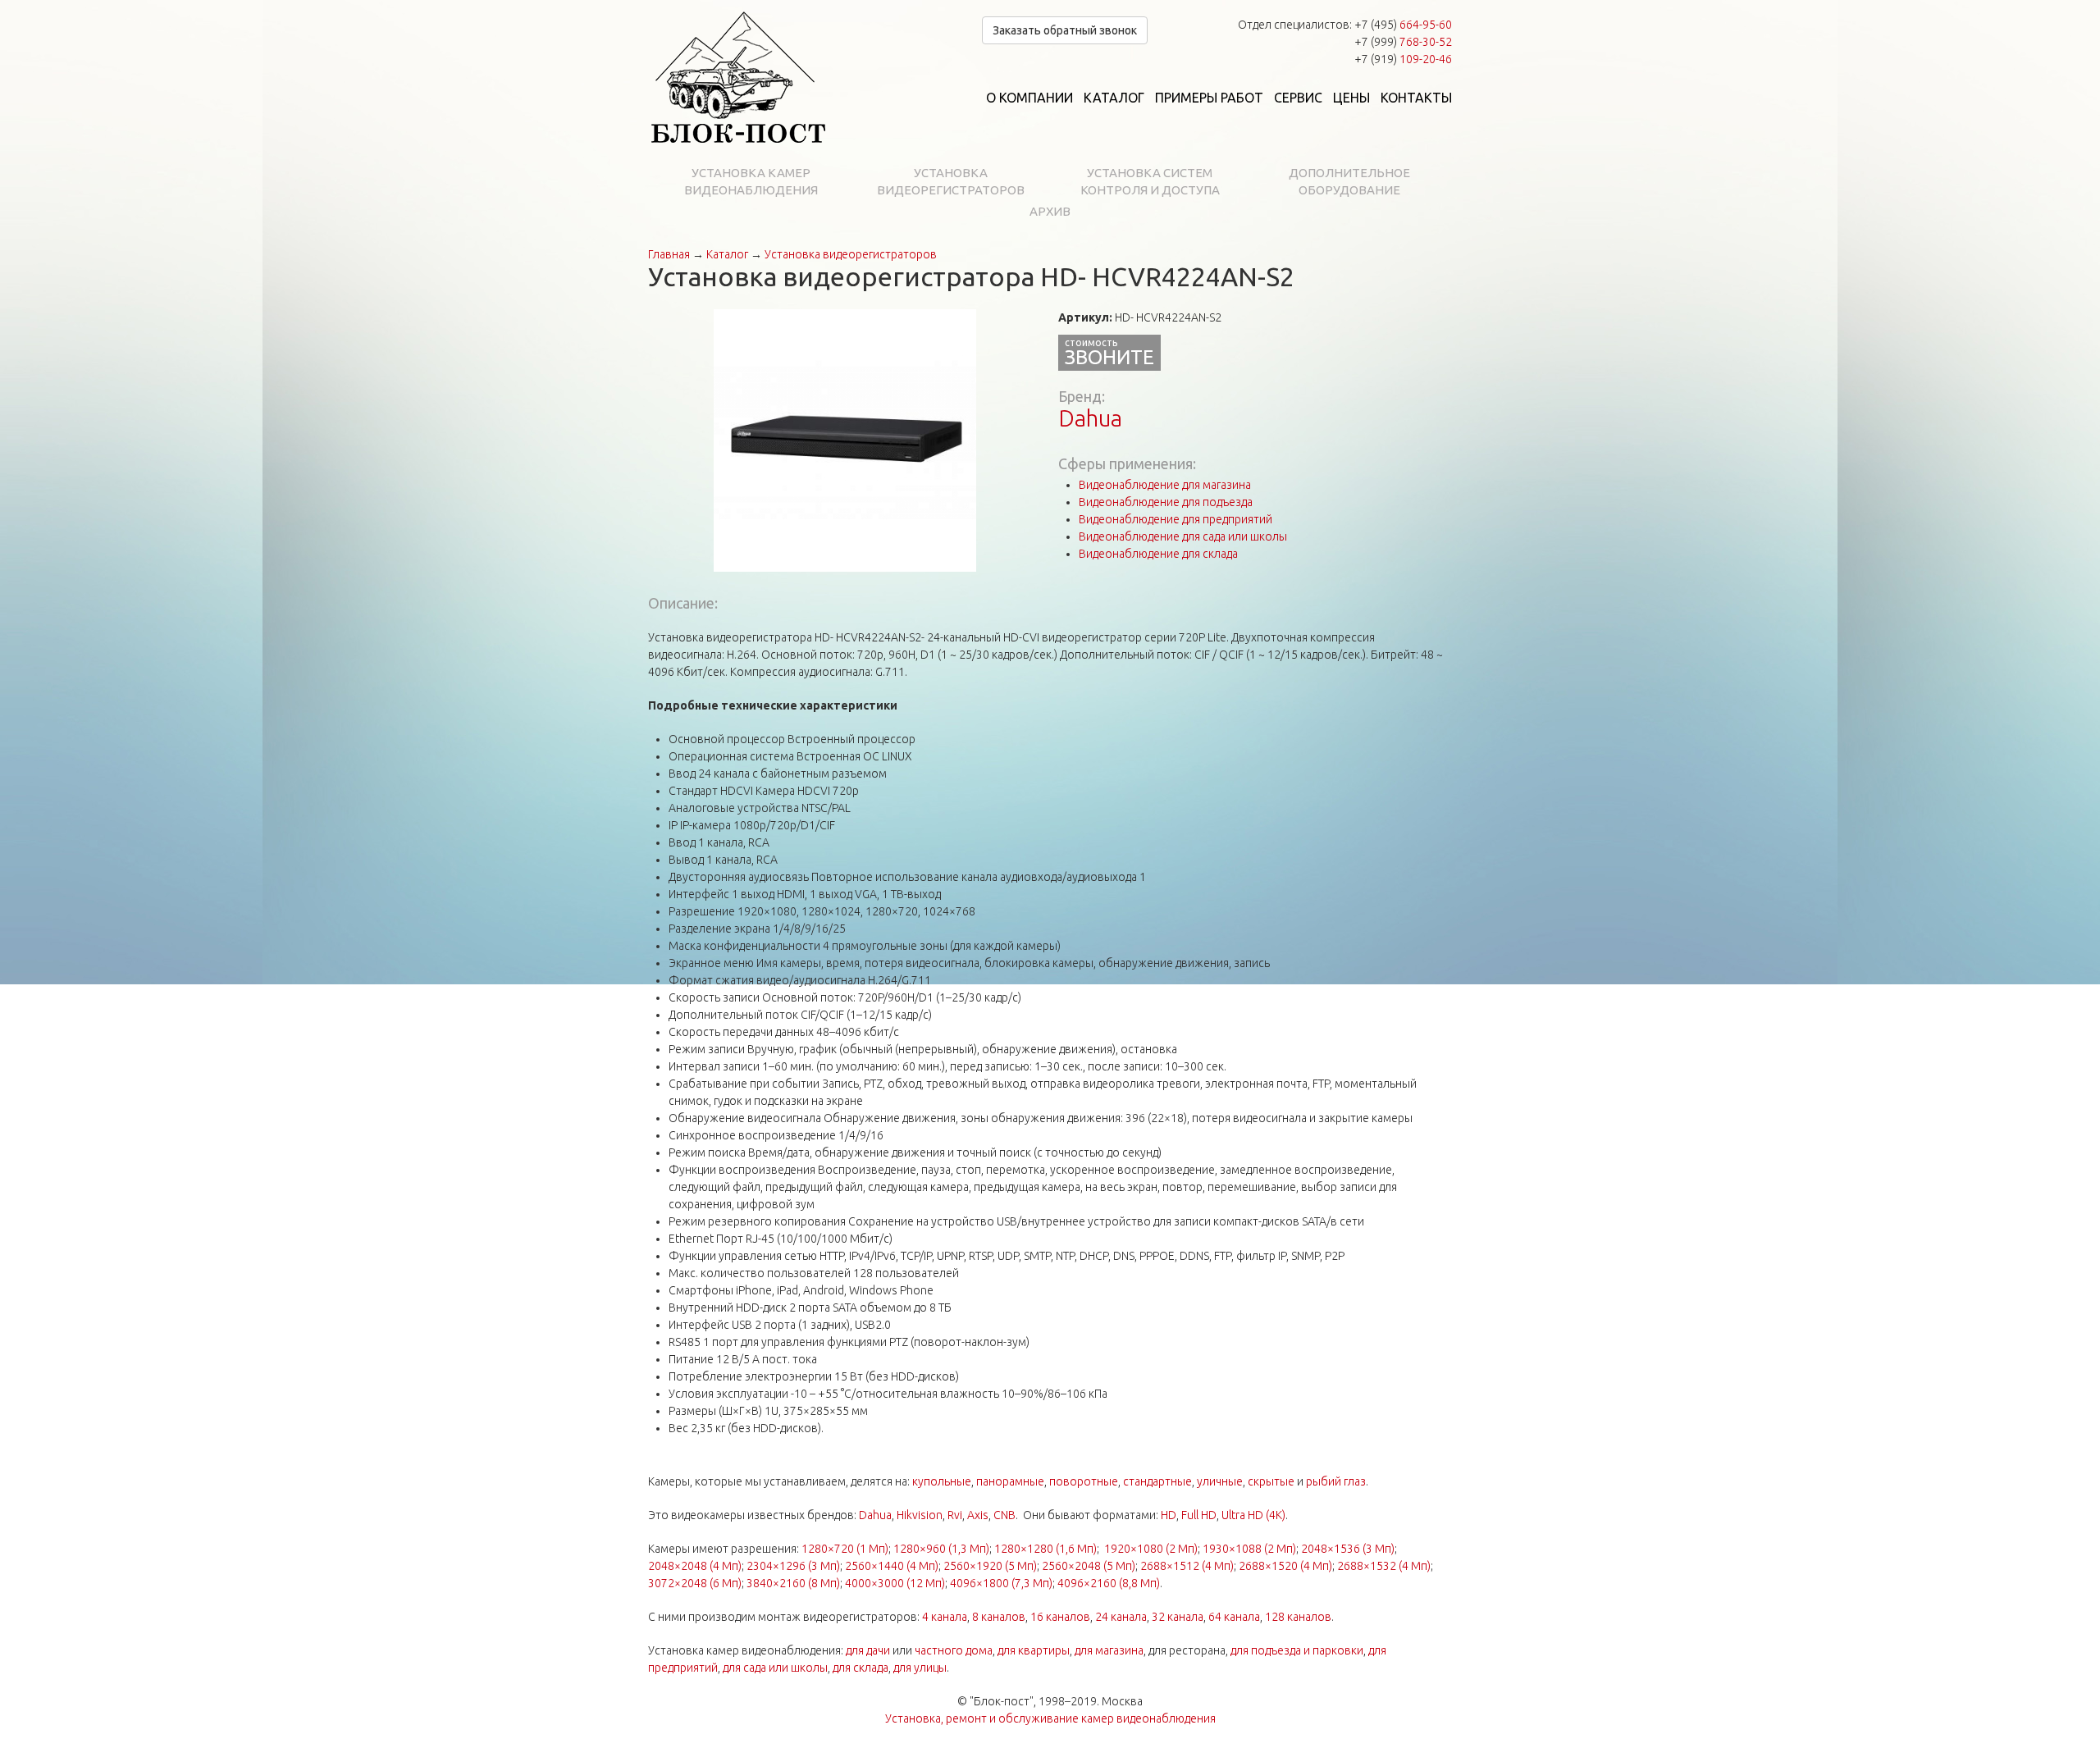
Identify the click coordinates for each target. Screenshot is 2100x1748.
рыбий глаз (1336, 1481)
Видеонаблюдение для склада (1158, 554)
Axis (978, 1515)
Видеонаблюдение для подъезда (1166, 502)
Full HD (1199, 1515)
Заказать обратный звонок (1065, 30)
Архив (1050, 211)
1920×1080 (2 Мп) (1151, 1549)
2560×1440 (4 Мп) (892, 1566)
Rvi (955, 1515)
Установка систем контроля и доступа (1150, 181)
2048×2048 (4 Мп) (695, 1566)
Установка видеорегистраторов (951, 181)
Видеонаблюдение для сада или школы (1183, 536)
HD (1169, 1515)
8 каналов (999, 1617)
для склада (861, 1668)
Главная (669, 254)
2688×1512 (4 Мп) (1187, 1566)
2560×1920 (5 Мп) (990, 1566)
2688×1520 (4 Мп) (1285, 1566)
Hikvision (920, 1515)
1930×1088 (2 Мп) (1249, 1549)
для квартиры (1034, 1650)
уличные (1220, 1481)
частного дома (954, 1650)
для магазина (1109, 1650)
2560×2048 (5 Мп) (1089, 1566)
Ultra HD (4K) (1253, 1515)
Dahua (1090, 418)
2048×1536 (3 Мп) (1348, 1549)
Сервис (1298, 98)
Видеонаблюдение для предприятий (1176, 519)
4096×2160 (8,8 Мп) (1109, 1583)
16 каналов (1060, 1617)
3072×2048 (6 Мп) (695, 1583)
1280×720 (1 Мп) (845, 1549)
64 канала (1234, 1617)
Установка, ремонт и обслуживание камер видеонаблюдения (1050, 1718)
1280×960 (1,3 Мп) (941, 1549)
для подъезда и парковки (1297, 1650)
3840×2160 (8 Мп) (793, 1583)
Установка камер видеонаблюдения (751, 181)
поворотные (1084, 1481)
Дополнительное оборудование (1349, 181)
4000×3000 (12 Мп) (895, 1583)
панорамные (1010, 1481)
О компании (1029, 98)
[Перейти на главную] (738, 78)
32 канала (1178, 1617)
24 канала (1121, 1617)
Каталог (1114, 98)
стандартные (1157, 1481)
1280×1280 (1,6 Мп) (1045, 1549)
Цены (1351, 98)
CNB (1004, 1515)
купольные (942, 1481)
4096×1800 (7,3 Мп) (1001, 1583)
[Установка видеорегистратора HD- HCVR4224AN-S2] (845, 440)
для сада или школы (775, 1668)
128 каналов (1298, 1617)
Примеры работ (1209, 98)
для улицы (920, 1668)
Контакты (1416, 98)
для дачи (868, 1650)
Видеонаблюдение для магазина (1165, 485)
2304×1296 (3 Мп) (793, 1566)
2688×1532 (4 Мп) (1384, 1566)
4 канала (945, 1617)
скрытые (1271, 1481)
